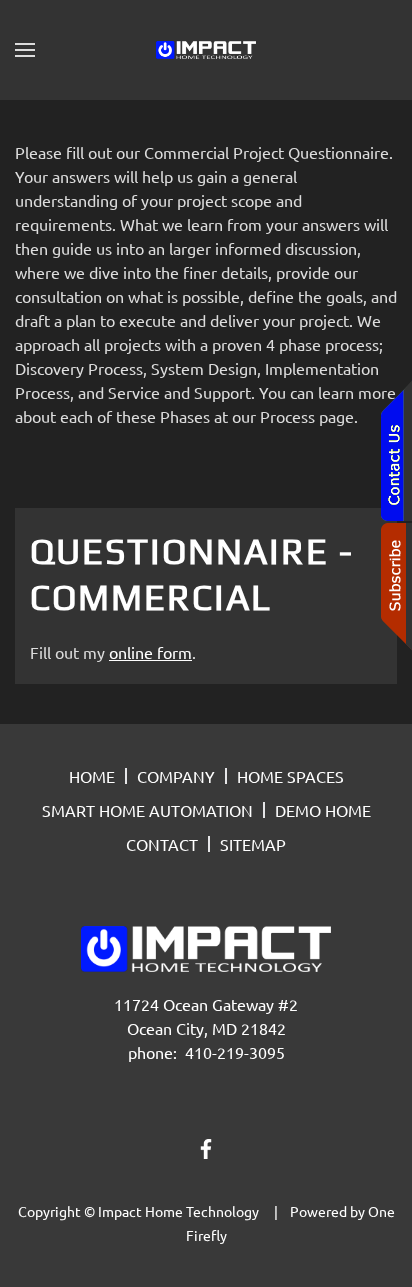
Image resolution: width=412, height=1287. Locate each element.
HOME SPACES (290, 776)
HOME (92, 776)
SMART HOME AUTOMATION (147, 810)
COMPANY (176, 776)
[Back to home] (206, 50)
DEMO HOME (323, 810)
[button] (25, 50)
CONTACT (162, 844)
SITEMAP (253, 844)
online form (150, 652)
